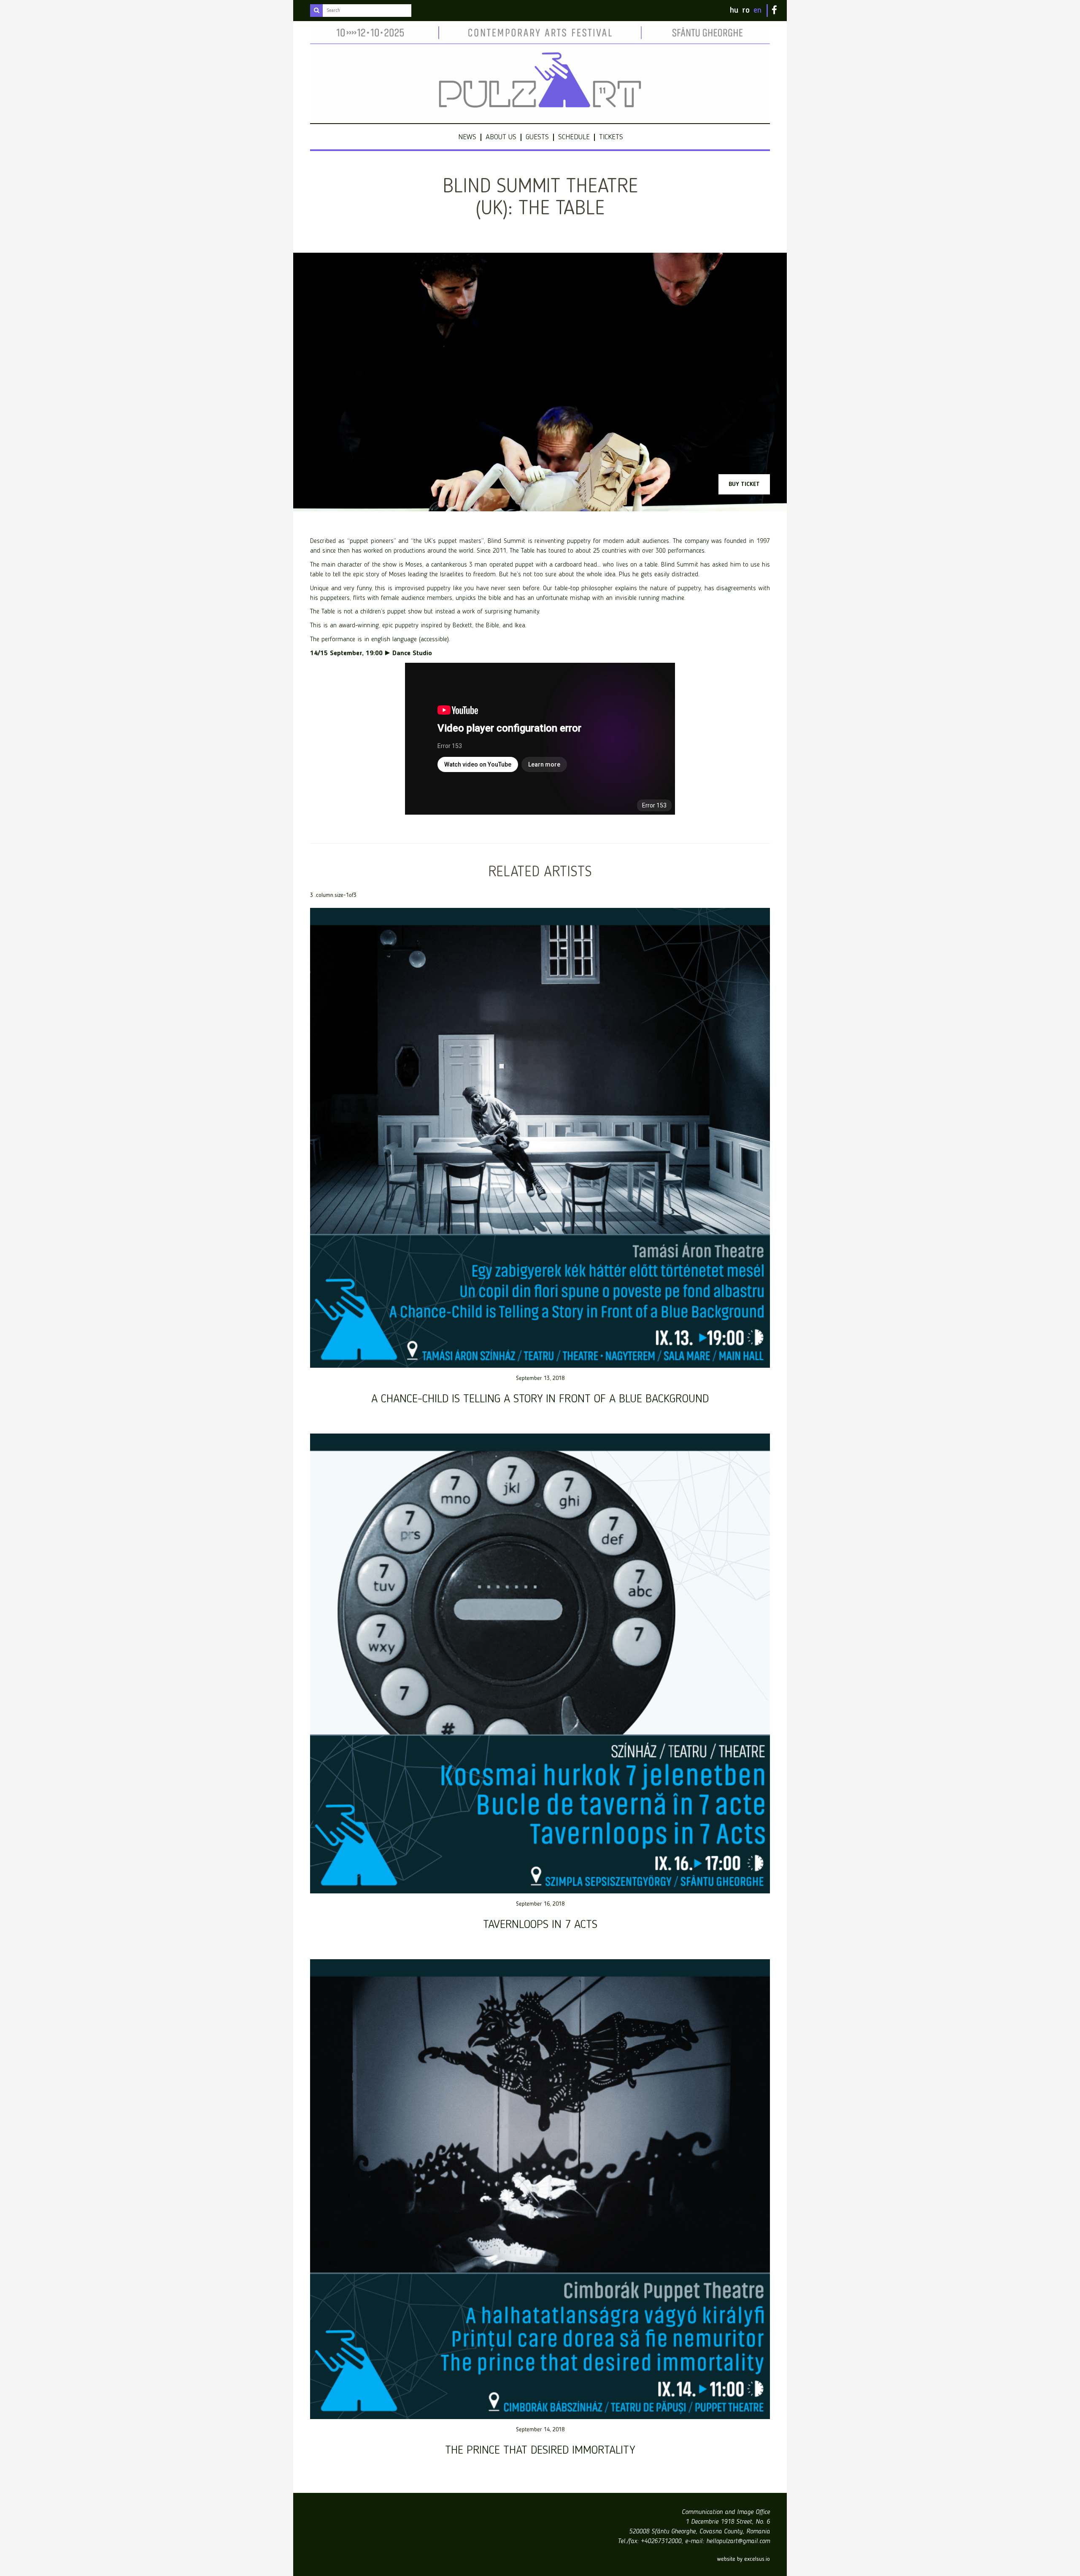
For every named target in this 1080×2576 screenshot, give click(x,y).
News (467, 137)
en (757, 11)
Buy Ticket (744, 484)
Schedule (574, 137)
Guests (537, 137)
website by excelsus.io (744, 2559)
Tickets (611, 137)
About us (501, 137)
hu (734, 11)
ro (746, 11)
